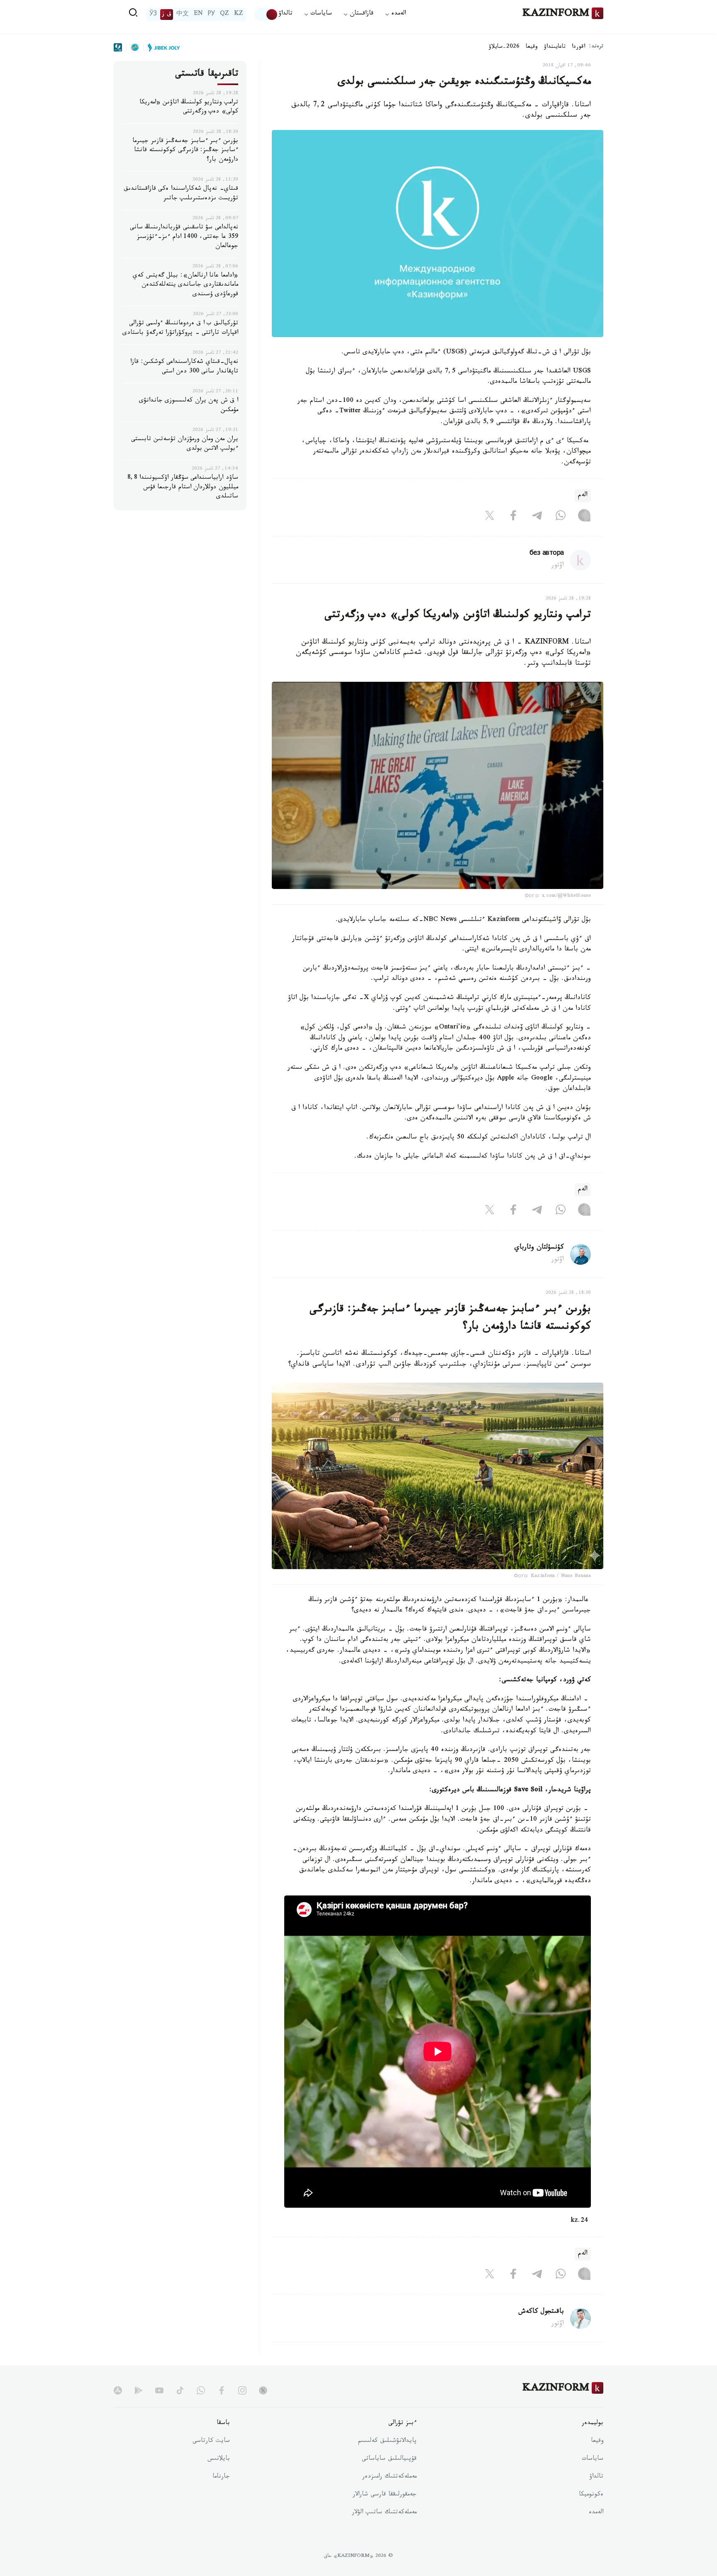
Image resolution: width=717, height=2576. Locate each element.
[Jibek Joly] (161, 47)
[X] (490, 517)
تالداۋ (285, 14)
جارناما (221, 2477)
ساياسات (593, 2459)
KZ (239, 15)
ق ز (167, 15)
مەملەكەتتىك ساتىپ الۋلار (384, 2513)
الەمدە (596, 2513)
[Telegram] (537, 517)
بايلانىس (219, 2459)
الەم (583, 496)
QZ (224, 15)
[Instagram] (584, 517)
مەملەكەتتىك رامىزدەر (389, 2477)
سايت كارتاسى (211, 2441)
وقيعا (532, 47)
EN (198, 15)
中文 (183, 15)
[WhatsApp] (561, 517)
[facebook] (222, 2390)
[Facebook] (513, 517)
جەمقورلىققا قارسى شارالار (385, 2495)
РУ (211, 15)
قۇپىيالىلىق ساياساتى (389, 2459)
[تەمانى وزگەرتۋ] (266, 15)
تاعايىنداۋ (555, 47)
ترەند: (596, 47)
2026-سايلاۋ (504, 47)
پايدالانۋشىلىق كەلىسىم (387, 2441)
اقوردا (578, 47)
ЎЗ (153, 15)
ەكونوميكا (591, 2495)
